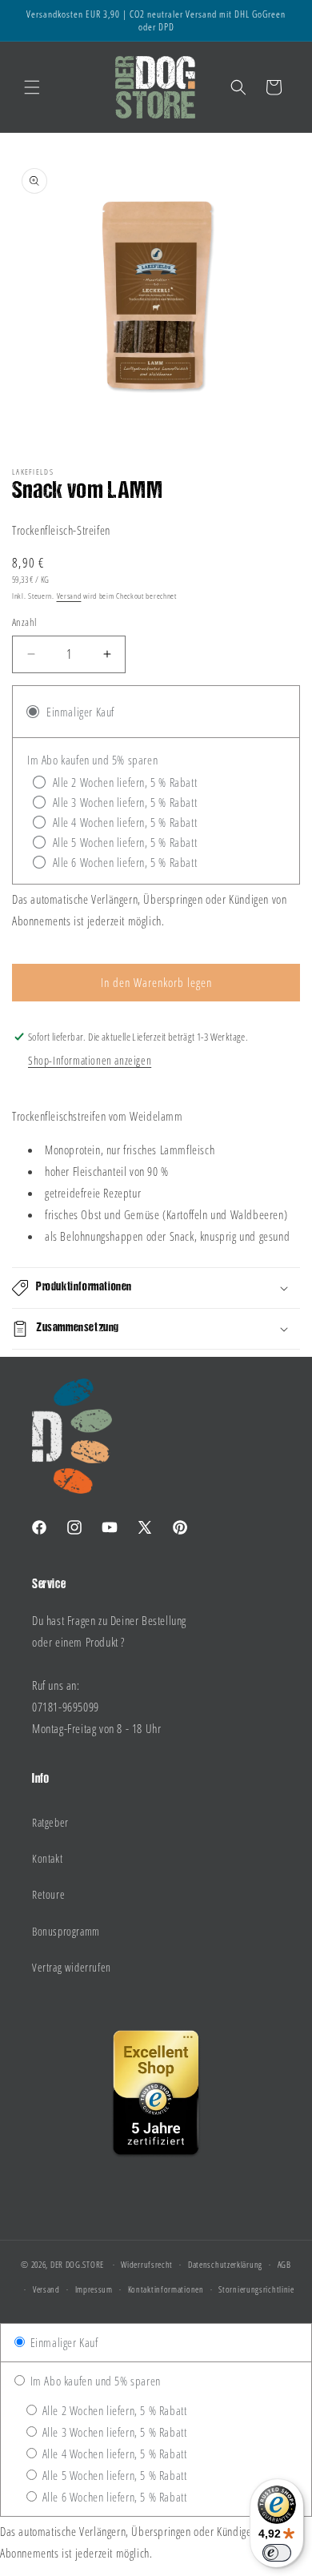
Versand (69, 596)
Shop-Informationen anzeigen (90, 1060)
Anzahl (24, 622)
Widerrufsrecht (147, 2264)
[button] (32, 87)
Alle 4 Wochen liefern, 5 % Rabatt (113, 2454)
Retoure (48, 1894)
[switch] (277, 2553)
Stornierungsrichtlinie (256, 2289)
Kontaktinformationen (166, 2289)
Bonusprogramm (66, 1931)
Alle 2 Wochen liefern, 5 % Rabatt (113, 2410)
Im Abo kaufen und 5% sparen (94, 2381)
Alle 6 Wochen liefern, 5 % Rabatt (113, 2497)
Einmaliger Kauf (63, 2342)
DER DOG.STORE (77, 2264)
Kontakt (47, 1858)
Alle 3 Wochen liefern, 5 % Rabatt (113, 2432)
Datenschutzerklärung (225, 2264)
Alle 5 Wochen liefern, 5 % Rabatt (113, 2475)
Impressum (94, 2289)
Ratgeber (50, 1822)
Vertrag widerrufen (72, 1967)
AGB (284, 2264)
